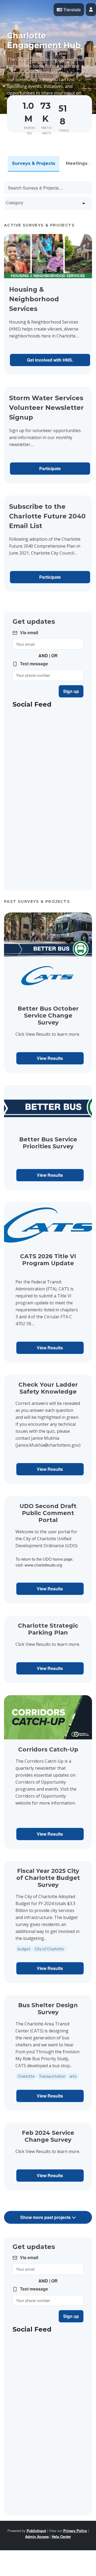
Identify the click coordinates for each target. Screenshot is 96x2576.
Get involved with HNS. (50, 360)
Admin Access (37, 2536)
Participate (50, 468)
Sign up (71, 691)
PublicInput (36, 2531)
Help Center (61, 2536)
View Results (50, 1058)
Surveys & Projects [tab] (34, 163)
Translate (71, 10)
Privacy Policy (75, 2531)
